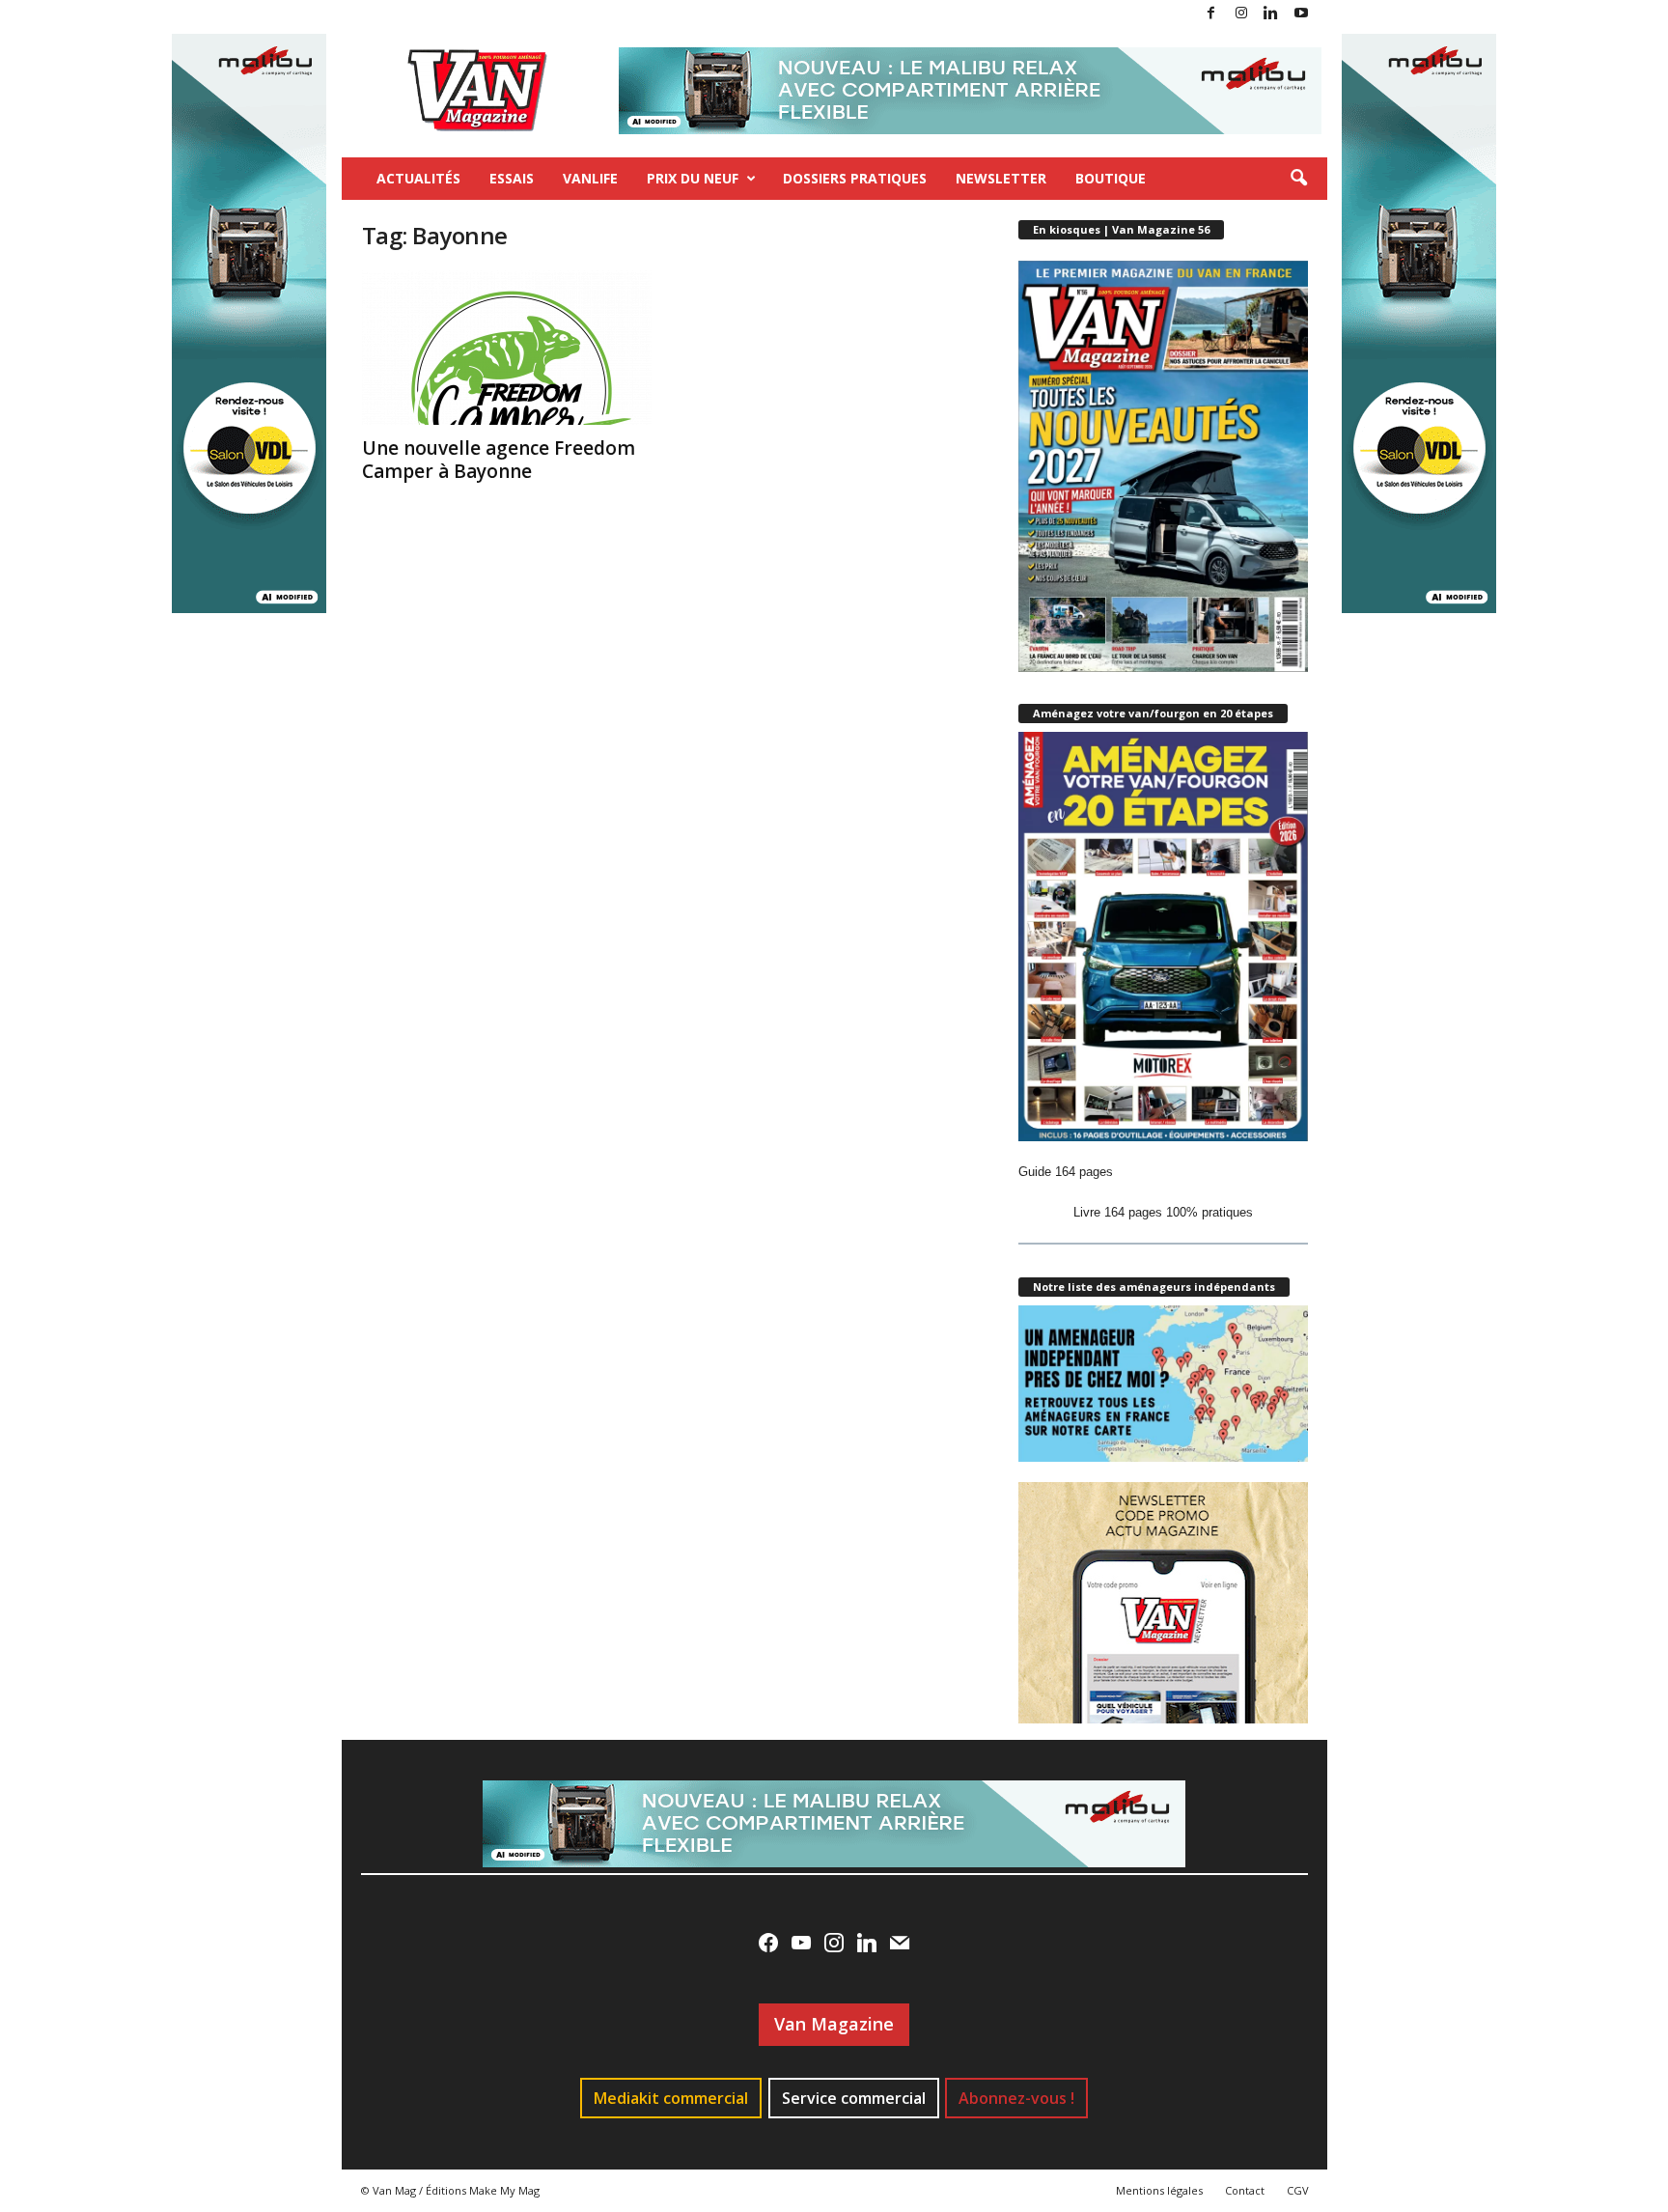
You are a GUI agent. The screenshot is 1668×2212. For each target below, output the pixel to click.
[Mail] (900, 1943)
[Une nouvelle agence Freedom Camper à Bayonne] (507, 348)
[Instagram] (1241, 14)
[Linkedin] (1271, 14)
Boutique (1111, 178)
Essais (512, 178)
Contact (1245, 2190)
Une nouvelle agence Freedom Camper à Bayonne (499, 460)
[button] (1298, 179)
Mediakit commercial (671, 2098)
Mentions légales (1159, 2190)
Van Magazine (834, 2024)
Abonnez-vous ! (1016, 2098)
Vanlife (590, 178)
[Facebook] (1211, 14)
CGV (1298, 2190)
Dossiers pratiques (855, 178)
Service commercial (854, 2098)
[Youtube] (1301, 14)
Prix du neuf (693, 178)
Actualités (418, 178)
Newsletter (1001, 178)
